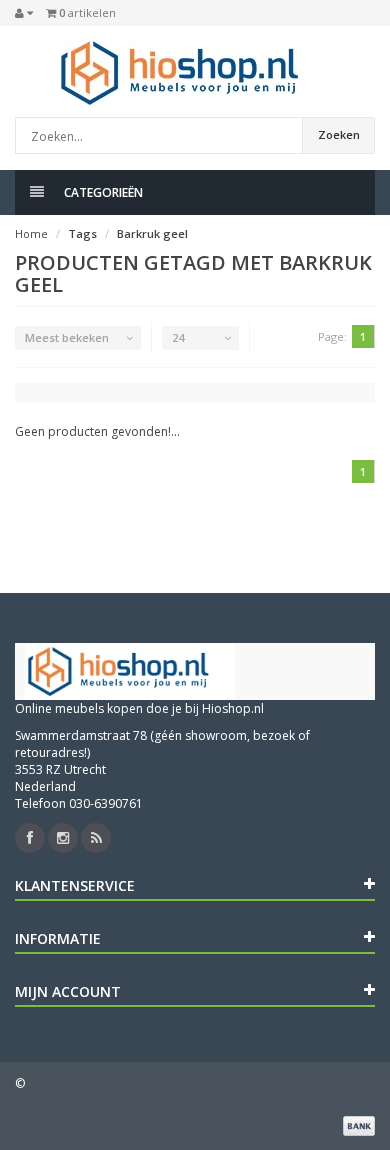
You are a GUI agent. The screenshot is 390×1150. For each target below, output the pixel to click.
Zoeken (339, 134)
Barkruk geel (152, 233)
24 (178, 337)
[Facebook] (30, 838)
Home (31, 233)
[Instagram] (63, 838)
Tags (82, 233)
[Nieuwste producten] (96, 838)
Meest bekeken (67, 337)
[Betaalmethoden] (359, 1126)
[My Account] (24, 13)
